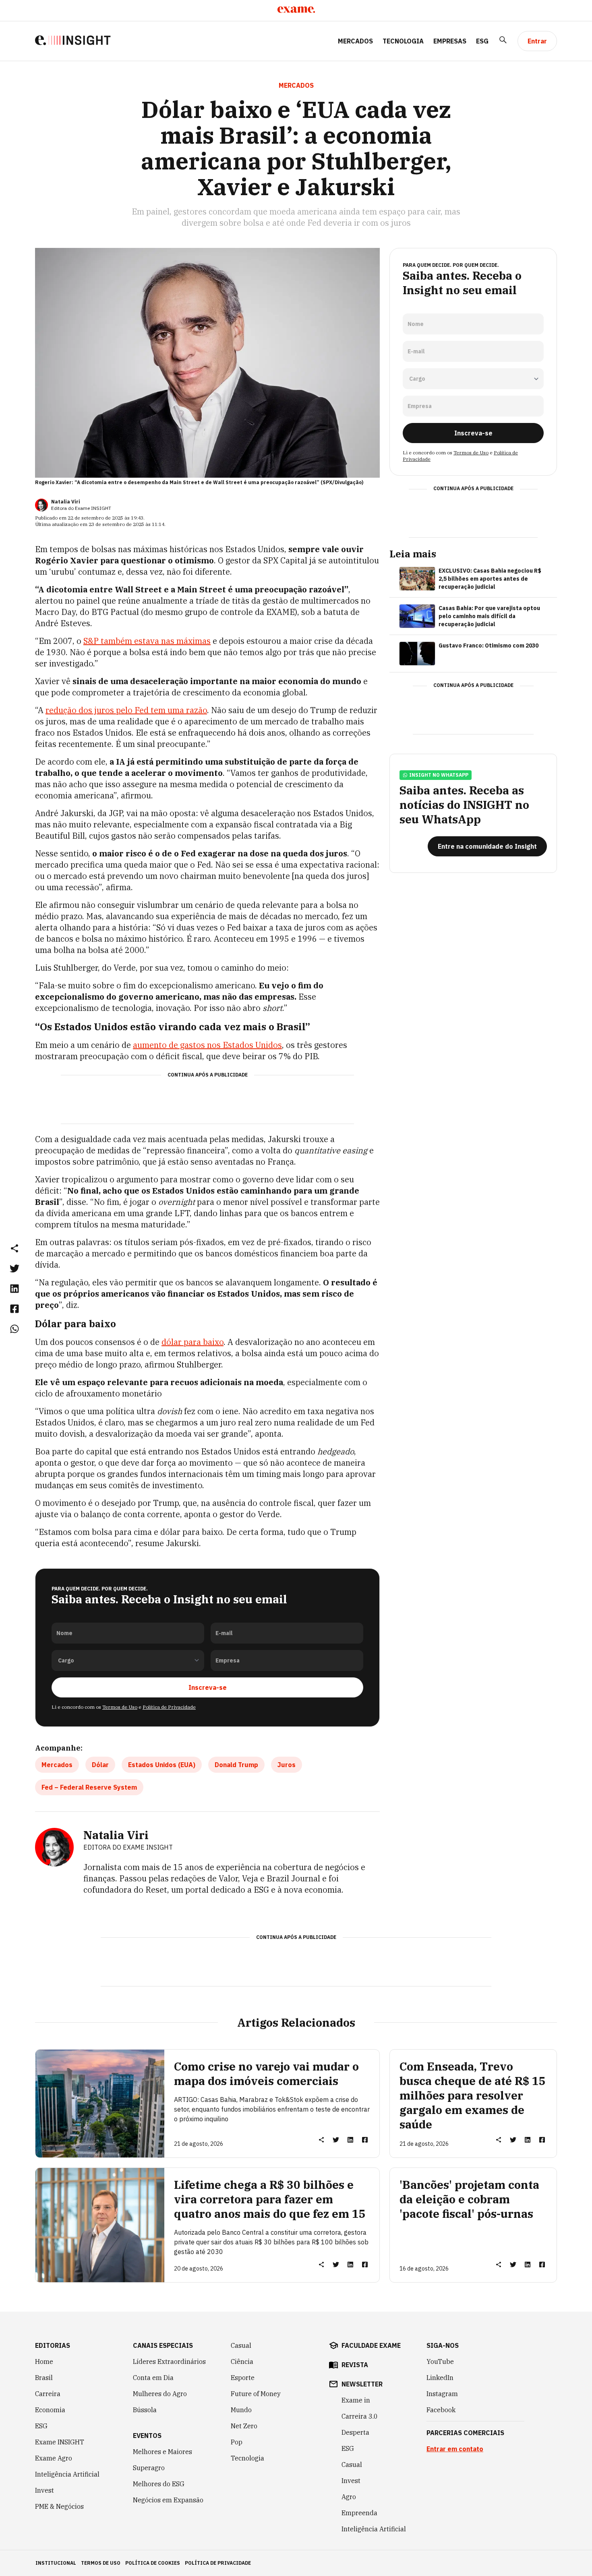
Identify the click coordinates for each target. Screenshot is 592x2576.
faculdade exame (371, 2345)
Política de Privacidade (169, 1707)
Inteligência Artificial (67, 2474)
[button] (14, 1248)
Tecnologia (403, 41)
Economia (50, 2410)
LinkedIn (440, 2378)
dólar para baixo (193, 1342)
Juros (287, 1765)
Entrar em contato (455, 2449)
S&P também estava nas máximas (147, 641)
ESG (482, 41)
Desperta (355, 2432)
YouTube (440, 2362)
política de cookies (153, 2563)
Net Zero (244, 2426)
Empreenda (359, 2513)
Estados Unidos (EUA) (162, 1765)
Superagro (149, 2468)
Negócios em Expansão (168, 2500)
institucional (56, 2563)
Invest (45, 2490)
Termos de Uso (120, 1707)
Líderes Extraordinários (169, 2362)
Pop (237, 2442)
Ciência (242, 2362)
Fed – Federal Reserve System (89, 1787)
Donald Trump (236, 1765)
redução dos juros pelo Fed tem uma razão (126, 710)
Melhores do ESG (159, 2484)
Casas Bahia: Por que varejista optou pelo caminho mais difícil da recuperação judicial (489, 616)
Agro (349, 2497)
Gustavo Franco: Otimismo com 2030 (489, 646)
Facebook (441, 2410)
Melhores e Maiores (162, 2452)
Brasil (44, 2378)
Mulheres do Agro (160, 2394)
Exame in (356, 2400)
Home (44, 2362)
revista (355, 2365)
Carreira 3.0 (360, 2416)
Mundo (241, 2410)
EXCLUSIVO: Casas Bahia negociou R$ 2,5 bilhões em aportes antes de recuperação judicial (490, 579)
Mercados (355, 41)
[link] (14, 1268)
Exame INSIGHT (60, 2442)
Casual (241, 2345)
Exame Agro (54, 2458)
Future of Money (256, 2394)
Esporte (243, 2378)
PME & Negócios (59, 2506)
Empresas (450, 41)
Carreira (48, 2394)
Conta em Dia (153, 2378)
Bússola (145, 2410)
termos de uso (101, 2563)
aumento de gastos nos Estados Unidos (207, 1045)
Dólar (100, 1765)
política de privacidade (218, 2563)
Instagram (442, 2394)
